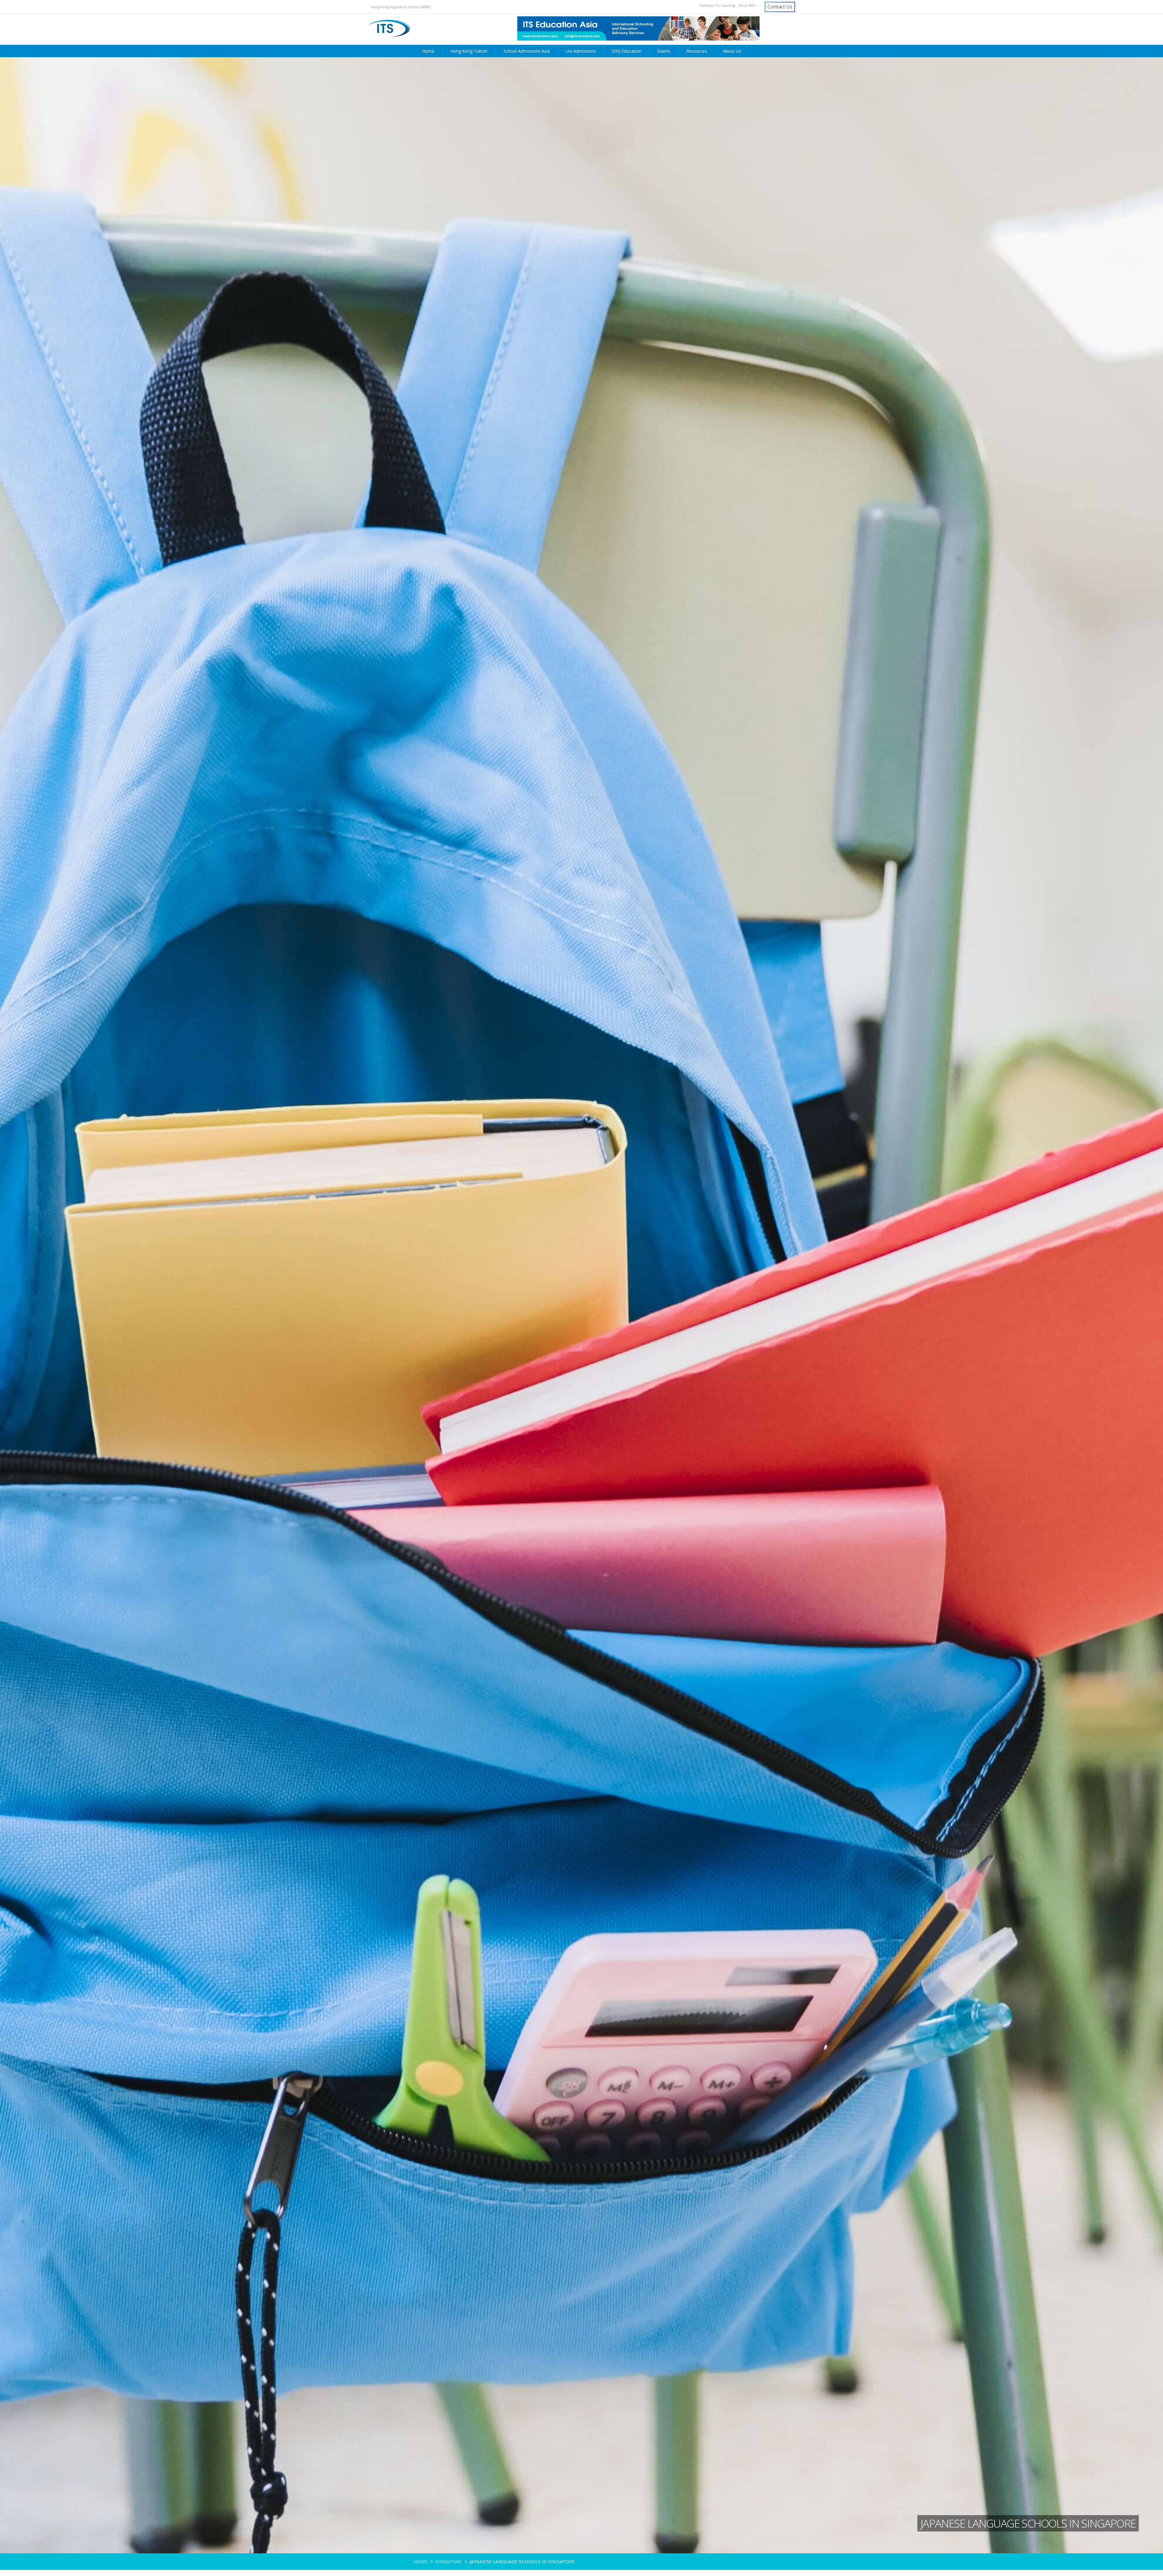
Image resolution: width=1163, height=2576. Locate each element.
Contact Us (780, 7)
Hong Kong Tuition (469, 51)
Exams (664, 51)
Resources (697, 51)
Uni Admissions (581, 51)
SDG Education (626, 51)
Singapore (449, 2561)
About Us (732, 51)
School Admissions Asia (527, 51)
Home (428, 51)
